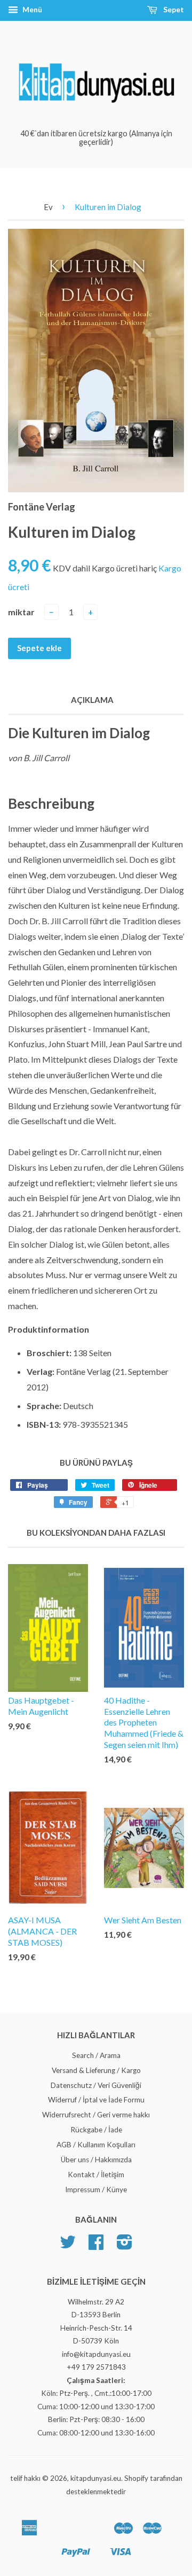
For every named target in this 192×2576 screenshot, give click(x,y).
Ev (48, 207)
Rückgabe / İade (96, 2130)
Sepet (173, 9)
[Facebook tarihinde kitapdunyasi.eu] (96, 2246)
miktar (21, 612)
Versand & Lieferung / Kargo (96, 2070)
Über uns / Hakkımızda (96, 2160)
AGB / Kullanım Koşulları (96, 2145)
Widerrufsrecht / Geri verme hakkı (96, 2115)
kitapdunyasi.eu (96, 2478)
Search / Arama (96, 2055)
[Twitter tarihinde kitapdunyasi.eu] (68, 2246)
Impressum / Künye (96, 2190)
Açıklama (92, 700)
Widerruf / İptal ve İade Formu (96, 2100)
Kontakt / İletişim (96, 2175)
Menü (31, 9)
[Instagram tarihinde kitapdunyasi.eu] (125, 2246)
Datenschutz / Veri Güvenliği (96, 2085)
